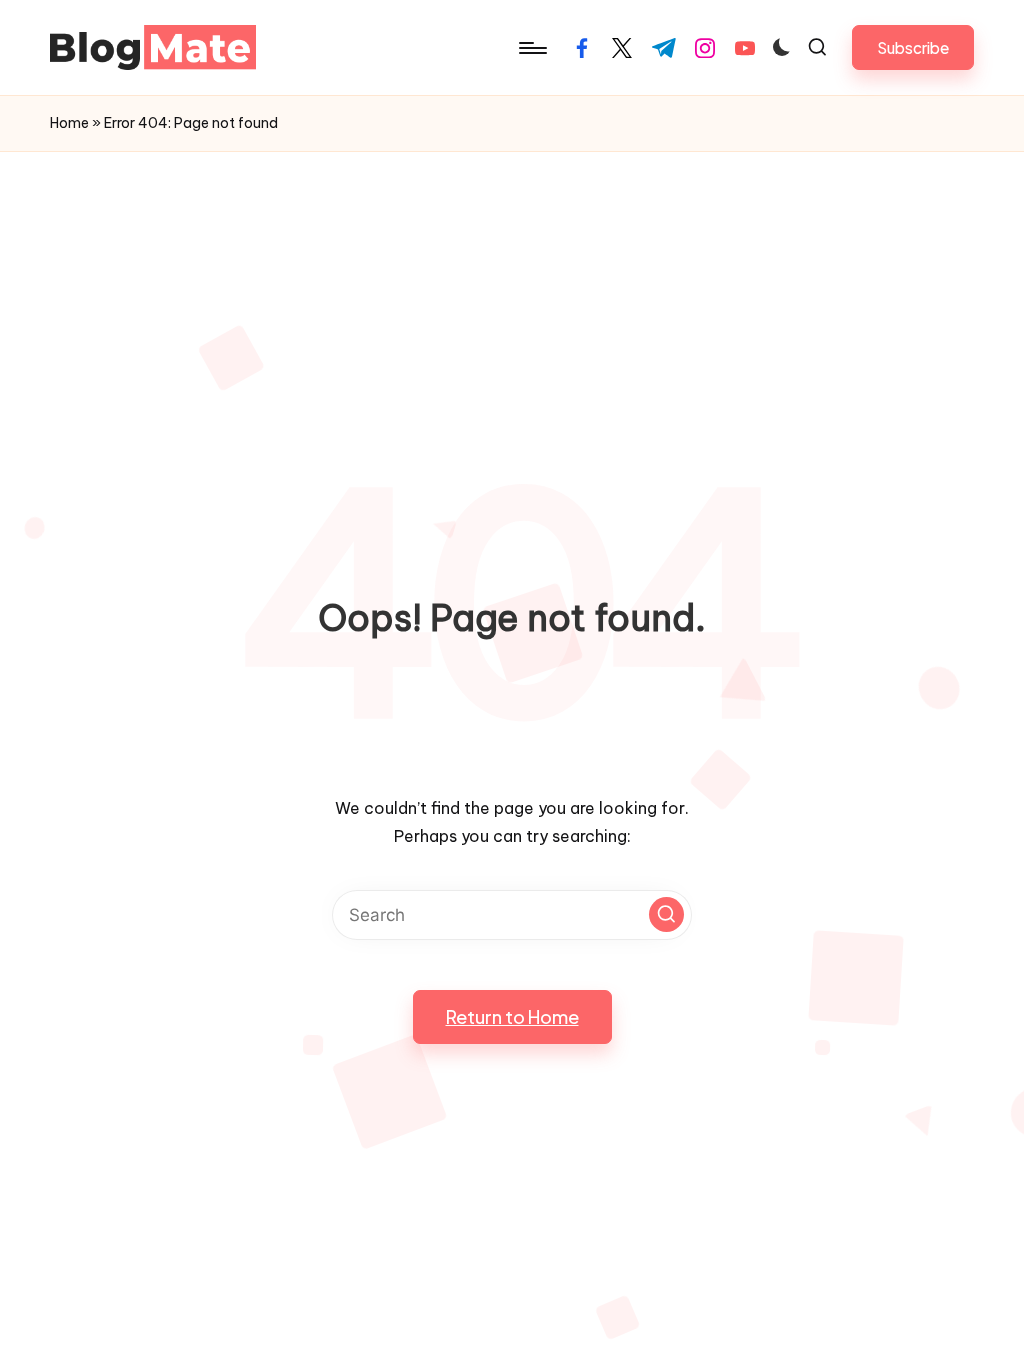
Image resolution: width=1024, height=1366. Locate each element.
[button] (913, 47)
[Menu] (531, 48)
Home (69, 123)
